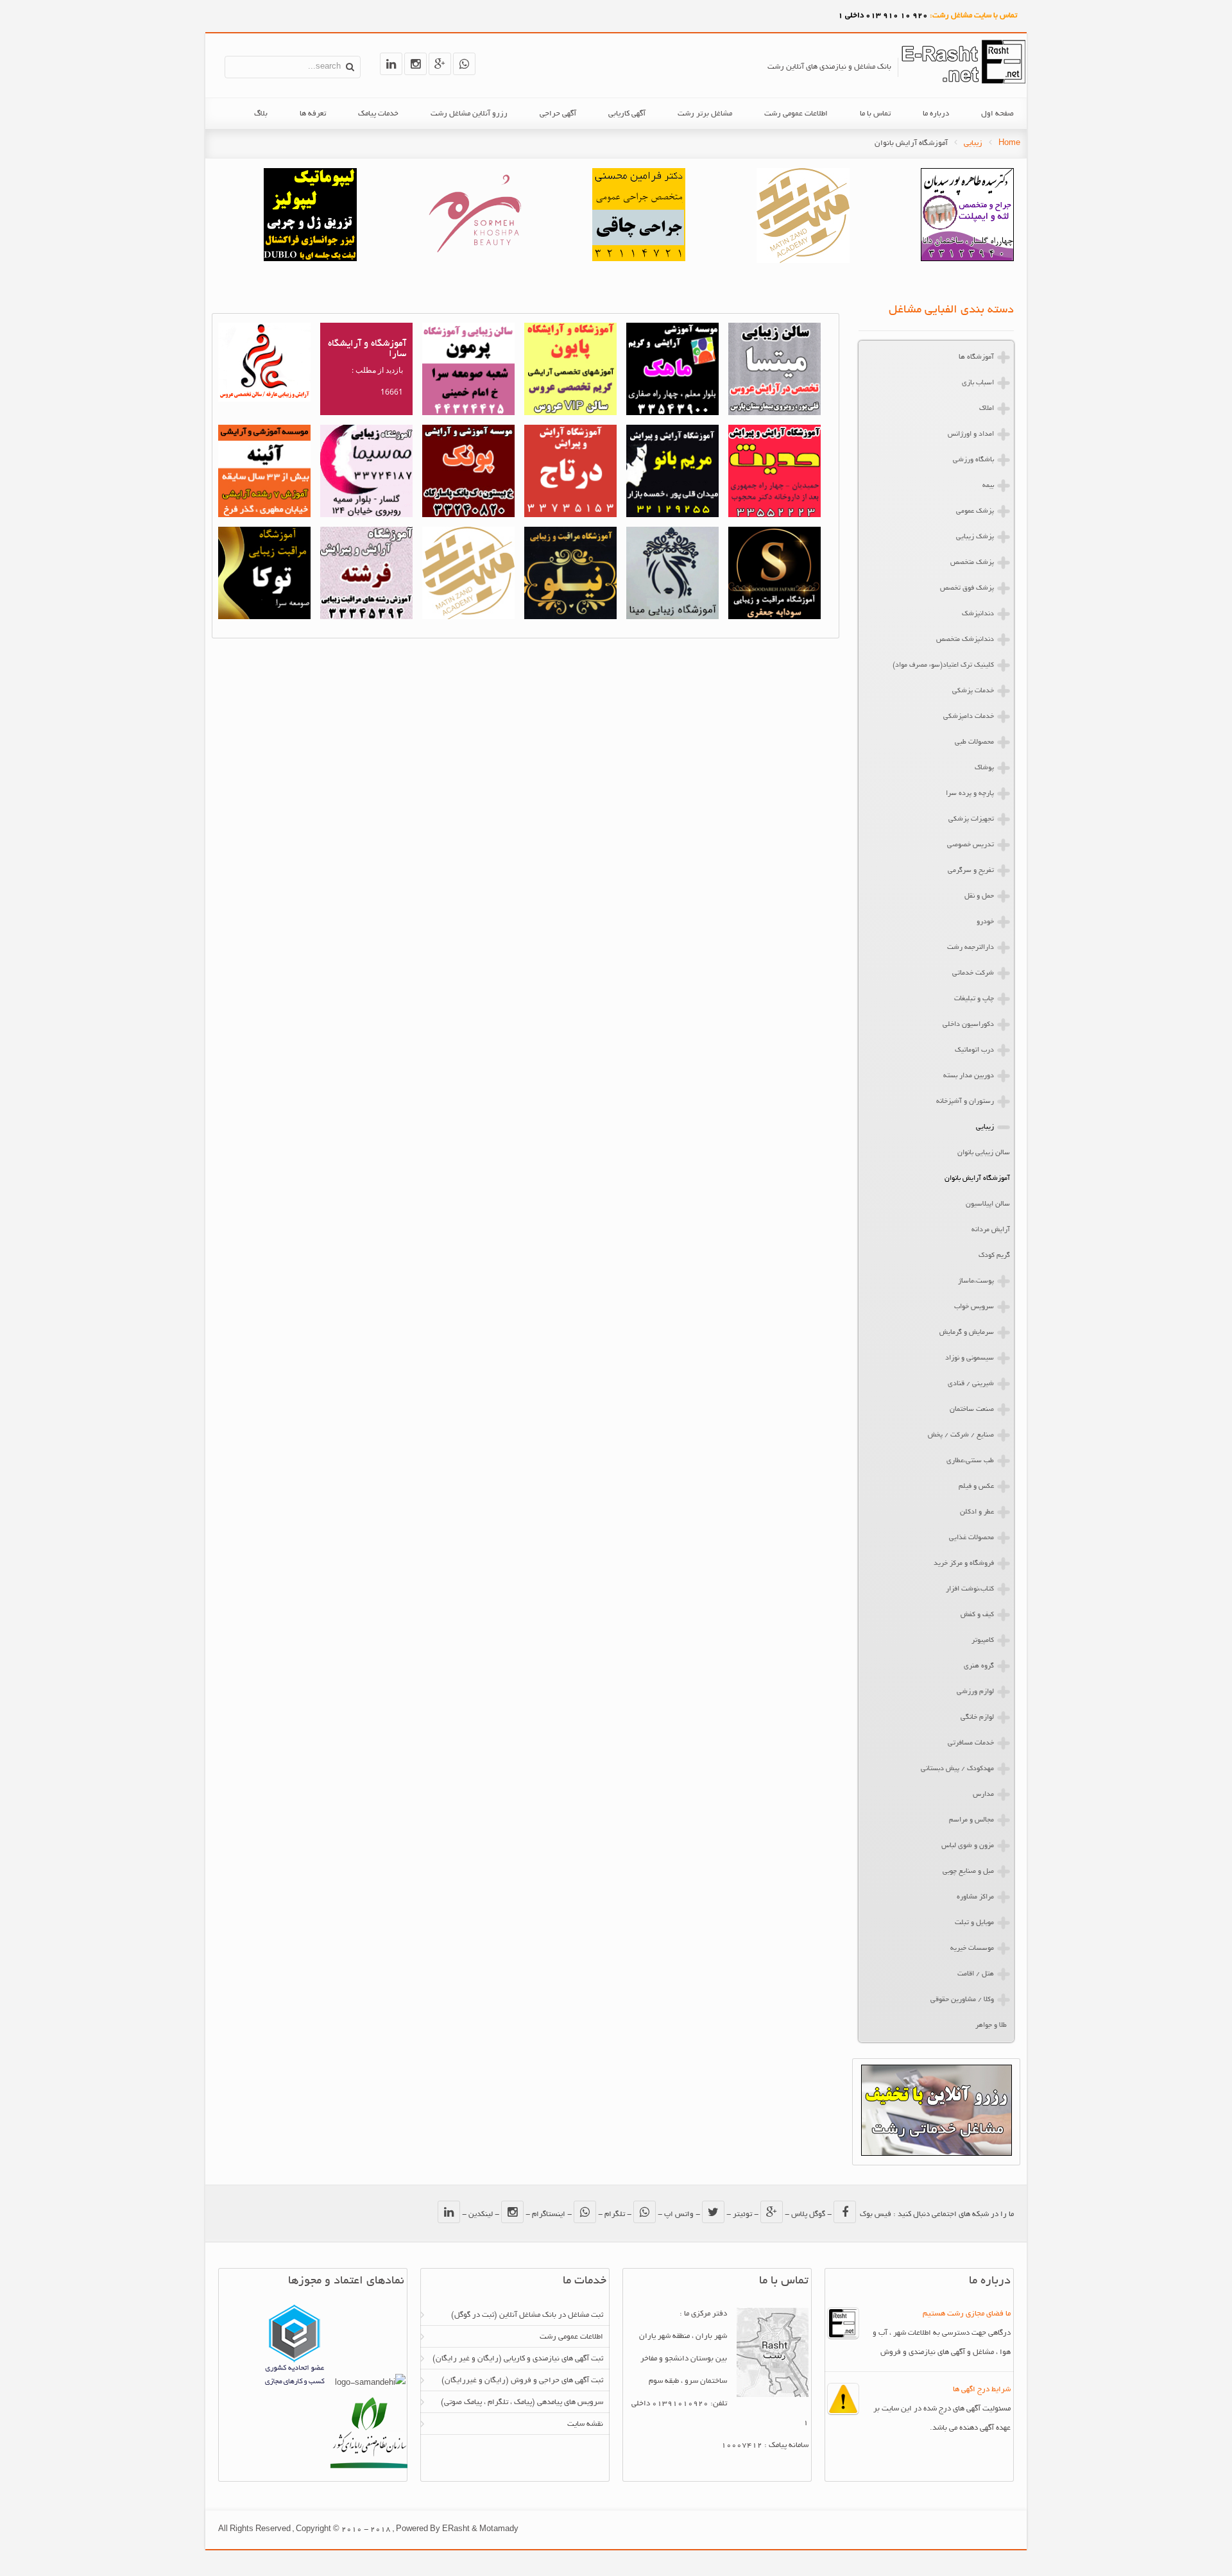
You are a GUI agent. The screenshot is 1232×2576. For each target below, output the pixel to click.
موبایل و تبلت (974, 1923)
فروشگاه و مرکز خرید (964, 1564)
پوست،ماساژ (976, 1281)
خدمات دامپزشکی (969, 717)
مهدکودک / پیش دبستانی (957, 1769)
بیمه (988, 486)
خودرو (985, 922)
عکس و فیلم (976, 1487)
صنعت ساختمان (972, 1410)
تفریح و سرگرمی (971, 871)
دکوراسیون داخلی (968, 1025)
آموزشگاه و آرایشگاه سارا (367, 349)
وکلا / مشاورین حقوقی (962, 2000)
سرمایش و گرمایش (967, 1333)
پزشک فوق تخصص (967, 588)
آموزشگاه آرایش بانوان (977, 1179)
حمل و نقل (979, 896)
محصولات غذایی (971, 1538)
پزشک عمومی (975, 511)
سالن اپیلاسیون (988, 1204)
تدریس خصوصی (971, 845)
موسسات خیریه (972, 1949)
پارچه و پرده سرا (970, 794)
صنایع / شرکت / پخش (961, 1435)
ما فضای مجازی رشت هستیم (967, 2314)
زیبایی (973, 143)
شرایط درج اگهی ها (982, 2390)
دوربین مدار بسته (969, 1076)
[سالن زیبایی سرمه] (475, 260)
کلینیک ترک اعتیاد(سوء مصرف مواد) (943, 665)
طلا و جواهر (991, 2026)
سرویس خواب (974, 1307)
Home (1009, 143)
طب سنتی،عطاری (970, 1461)
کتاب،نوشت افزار (970, 1589)
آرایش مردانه (991, 1230)
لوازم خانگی (977, 1718)
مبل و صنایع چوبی (968, 1872)
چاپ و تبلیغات (974, 999)
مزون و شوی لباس (968, 1846)
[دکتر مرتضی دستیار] (310, 260)
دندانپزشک (978, 614)
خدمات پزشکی (973, 691)
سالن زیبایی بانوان (984, 1153)
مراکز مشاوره (975, 1897)
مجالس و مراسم (971, 1820)
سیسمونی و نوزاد (970, 1358)
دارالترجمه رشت (971, 948)
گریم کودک (994, 1256)
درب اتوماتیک (974, 1050)
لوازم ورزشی (975, 1692)
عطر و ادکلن (977, 1512)
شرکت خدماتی (973, 973)
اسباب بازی (978, 383)
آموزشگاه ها (976, 357)
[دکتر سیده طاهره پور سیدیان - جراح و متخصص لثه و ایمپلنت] (967, 260)
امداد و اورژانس (971, 434)
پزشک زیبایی (975, 537)
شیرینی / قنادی (971, 1384)
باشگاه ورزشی (973, 460)
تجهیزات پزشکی (971, 819)
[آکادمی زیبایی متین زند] (803, 261)
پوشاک (984, 768)
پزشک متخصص (972, 563)
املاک (987, 409)
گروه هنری (979, 1666)
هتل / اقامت (976, 1974)
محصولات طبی (974, 742)
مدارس (983, 1795)
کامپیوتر (983, 1641)
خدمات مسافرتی (971, 1743)
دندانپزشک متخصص (965, 640)
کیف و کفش (977, 1615)
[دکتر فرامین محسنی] (639, 260)
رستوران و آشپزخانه (965, 1102)
